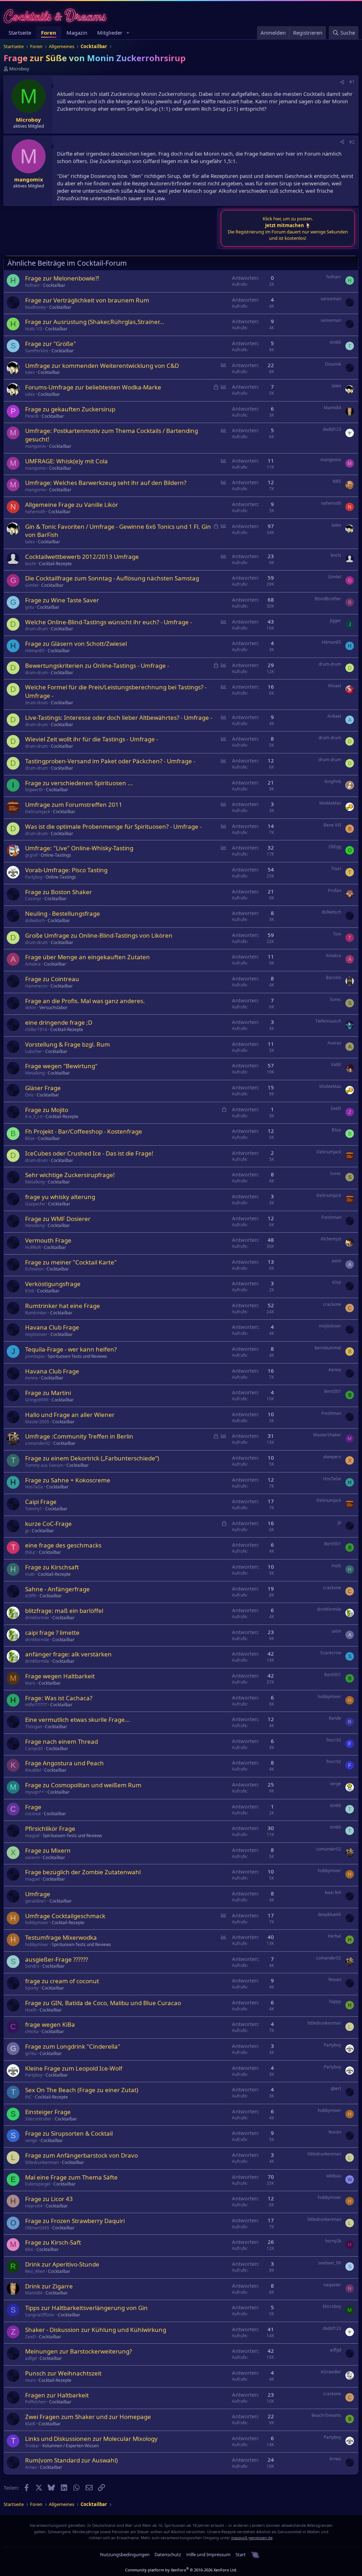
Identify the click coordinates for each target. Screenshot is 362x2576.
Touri (336, 869)
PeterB (32, 416)
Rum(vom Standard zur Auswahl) (71, 2460)
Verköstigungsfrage (53, 1284)
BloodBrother (328, 599)
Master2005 (37, 1422)
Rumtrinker (36, 1313)
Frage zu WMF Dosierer (58, 1219)
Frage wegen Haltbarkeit (60, 1676)
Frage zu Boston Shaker (59, 892)
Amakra (33, 964)
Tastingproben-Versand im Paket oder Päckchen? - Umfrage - (110, 761)
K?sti (30, 1291)
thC (28, 2097)
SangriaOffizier (40, 2315)
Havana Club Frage (52, 1327)
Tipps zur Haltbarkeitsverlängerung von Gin (86, 2308)
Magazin (77, 33)
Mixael (335, 686)
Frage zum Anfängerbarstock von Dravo (81, 2155)
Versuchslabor (53, 1008)
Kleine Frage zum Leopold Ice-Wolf (74, 2068)
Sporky (32, 1988)
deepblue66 (329, 1914)
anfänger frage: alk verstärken (68, 1654)
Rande (335, 1718)
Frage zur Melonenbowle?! (62, 278)
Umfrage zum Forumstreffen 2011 (74, 804)
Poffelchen (36, 2402)
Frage (33, 1807)
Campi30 (34, 1749)
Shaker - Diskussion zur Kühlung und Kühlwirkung (96, 2330)
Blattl (30, 2424)
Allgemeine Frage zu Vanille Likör (72, 505)
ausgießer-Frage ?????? (57, 1959)
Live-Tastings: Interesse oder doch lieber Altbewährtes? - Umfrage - (119, 717)
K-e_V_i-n (34, 1116)
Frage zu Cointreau (52, 979)
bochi (30, 564)
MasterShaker (327, 1435)
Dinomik (333, 364)
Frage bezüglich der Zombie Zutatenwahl (83, 1872)
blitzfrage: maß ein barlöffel (64, 1611)
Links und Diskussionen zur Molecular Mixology (91, 2439)
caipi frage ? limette (52, 1633)
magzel (32, 1836)
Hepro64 (34, 2206)
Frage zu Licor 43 (49, 2199)
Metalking (35, 1073)
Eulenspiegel (38, 2184)
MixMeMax (330, 803)
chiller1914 (36, 1029)
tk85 (337, 481)
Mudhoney (36, 307)
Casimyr (33, 899)
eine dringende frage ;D (59, 1022)
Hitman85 (35, 651)
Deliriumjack (37, 812)
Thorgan (33, 1727)
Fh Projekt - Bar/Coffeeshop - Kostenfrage (84, 1131)
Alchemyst (331, 1239)
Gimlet (32, 585)
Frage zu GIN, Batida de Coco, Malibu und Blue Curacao (103, 2003)
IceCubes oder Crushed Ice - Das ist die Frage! (89, 1153)
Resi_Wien (35, 2271)
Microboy (19, 69)
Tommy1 (34, 1509)
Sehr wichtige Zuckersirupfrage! (70, 1175)
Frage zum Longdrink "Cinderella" (73, 2046)
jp (27, 1531)
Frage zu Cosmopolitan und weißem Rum (83, 1785)
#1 (352, 82)
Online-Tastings (56, 855)
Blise (30, 1138)
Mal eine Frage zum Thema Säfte (71, 2177)
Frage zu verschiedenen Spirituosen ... (79, 783)
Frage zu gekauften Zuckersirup (70, 409)
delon (31, 1008)
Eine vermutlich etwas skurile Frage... (78, 1720)
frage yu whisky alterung (60, 1197)
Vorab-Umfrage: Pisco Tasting (66, 870)
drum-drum (36, 629)
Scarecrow (331, 1653)
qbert (336, 2088)
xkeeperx (332, 1457)
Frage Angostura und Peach (65, 1763)
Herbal (334, 1936)
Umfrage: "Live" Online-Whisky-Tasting (79, 848)
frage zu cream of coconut (62, 1981)
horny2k (333, 2241)
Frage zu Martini (48, 1393)
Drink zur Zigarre (49, 2286)
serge (335, 1784)
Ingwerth (34, 790)
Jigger (335, 621)
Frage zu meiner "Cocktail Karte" (71, 1262)
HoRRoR (33, 1247)
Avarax (334, 1043)
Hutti (30, 1574)
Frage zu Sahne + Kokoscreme (68, 1480)
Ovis (29, 1095)
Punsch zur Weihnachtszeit (63, 2373)
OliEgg (335, 847)
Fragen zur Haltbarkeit (57, 2395)
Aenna (31, 1378)
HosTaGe (34, 1487)
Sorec (335, 999)
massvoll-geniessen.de (252, 2538)
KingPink (333, 782)
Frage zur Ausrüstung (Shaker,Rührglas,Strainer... (95, 322)
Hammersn (36, 986)
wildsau (334, 2176)
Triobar (32, 2446)
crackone (332, 1304)
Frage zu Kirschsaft (52, 1567)
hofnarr (33, 285)
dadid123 (332, 429)
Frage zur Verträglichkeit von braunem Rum (87, 300)
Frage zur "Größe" (51, 344)
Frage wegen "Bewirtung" (61, 1066)
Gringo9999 (37, 1400)
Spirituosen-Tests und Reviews (77, 1356)
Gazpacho (35, 1204)
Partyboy (34, 877)
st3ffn (31, 1596)
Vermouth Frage (48, 1240)
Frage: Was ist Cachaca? (59, 1698)
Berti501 (333, 1391)
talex (30, 372)
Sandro (32, 1966)
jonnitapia (35, 1356)
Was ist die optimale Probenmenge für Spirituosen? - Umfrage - (113, 826)
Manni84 (332, 408)
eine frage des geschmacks (63, 1545)
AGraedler (331, 2372)
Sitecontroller (38, 2119)
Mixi (29, 2249)
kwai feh (333, 1892)
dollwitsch (35, 921)
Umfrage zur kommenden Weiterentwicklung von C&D (102, 366)
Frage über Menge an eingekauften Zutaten (87, 957)
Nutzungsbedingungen (125, 2554)
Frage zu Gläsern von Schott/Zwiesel (76, 644)
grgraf (31, 855)
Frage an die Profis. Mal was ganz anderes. (85, 1001)
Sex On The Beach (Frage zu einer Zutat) (82, 2090)
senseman (331, 299)
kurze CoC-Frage (48, 1524)
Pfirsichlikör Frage (50, 1828)
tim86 (335, 342)
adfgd (31, 2358)
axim (336, 1261)
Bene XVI (332, 825)
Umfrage (38, 1894)
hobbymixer (329, 1697)
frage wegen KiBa (50, 2024)
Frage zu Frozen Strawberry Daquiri (75, 2221)
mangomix (36, 446)
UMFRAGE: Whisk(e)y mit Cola (66, 461)
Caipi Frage (41, 1502)
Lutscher (34, 1051)
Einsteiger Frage (48, 2112)
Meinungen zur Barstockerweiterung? (78, 2351)
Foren (49, 33)
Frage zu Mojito (47, 1110)
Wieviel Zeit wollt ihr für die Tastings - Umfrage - (92, 739)
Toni (337, 934)
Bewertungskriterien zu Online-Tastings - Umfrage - (97, 665)
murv (30, 2380)
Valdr (336, 1064)
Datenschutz (168, 2554)
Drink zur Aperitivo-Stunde (62, 2264)
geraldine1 (36, 1901)
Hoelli (31, 2010)
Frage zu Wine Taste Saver (62, 600)
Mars (30, 1683)
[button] (128, 33)
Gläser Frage (43, 1088)
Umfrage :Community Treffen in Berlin (79, 1436)
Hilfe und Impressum (208, 2554)
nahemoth (35, 512)
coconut (33, 1814)
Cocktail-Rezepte (55, 564)
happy (335, 2001)
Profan (335, 890)
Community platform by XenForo (181, 2570)
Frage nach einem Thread (62, 1741)
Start (241, 2554)
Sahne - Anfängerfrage (57, 1589)
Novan (335, 1979)
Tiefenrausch (328, 1021)
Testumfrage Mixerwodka (61, 1937)
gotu (30, 607)
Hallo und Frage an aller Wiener (70, 1415)
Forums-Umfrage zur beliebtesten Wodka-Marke (93, 387)
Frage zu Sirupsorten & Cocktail (69, 2133)
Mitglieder (110, 33)
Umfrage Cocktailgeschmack (65, 1916)
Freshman (331, 1217)
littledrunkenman (324, 2023)
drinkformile (37, 1618)
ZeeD (336, 1108)
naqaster (332, 2285)
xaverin (32, 1857)
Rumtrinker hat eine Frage (63, 1306)
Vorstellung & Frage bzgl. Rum (68, 1044)
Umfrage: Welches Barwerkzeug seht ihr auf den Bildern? (106, 483)
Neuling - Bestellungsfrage (63, 913)
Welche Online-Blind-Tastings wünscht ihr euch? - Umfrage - (109, 622)
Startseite (20, 33)
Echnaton (34, 1269)
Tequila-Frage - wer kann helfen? (71, 1349)
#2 (352, 142)
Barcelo (334, 977)
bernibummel (328, 1348)
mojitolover (36, 1334)
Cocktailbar (54, 285)
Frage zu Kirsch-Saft (53, 2242)
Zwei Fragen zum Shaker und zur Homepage (88, 2417)
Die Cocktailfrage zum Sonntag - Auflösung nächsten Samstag (112, 578)
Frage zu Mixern (48, 1850)
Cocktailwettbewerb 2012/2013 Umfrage (82, 557)
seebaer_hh (330, 2263)
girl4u (31, 2053)
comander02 (38, 1443)
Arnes (31, 2467)
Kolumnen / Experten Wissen (71, 2446)
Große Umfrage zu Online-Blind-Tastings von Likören (99, 935)
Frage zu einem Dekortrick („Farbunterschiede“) (92, 1458)
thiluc (30, 1552)
